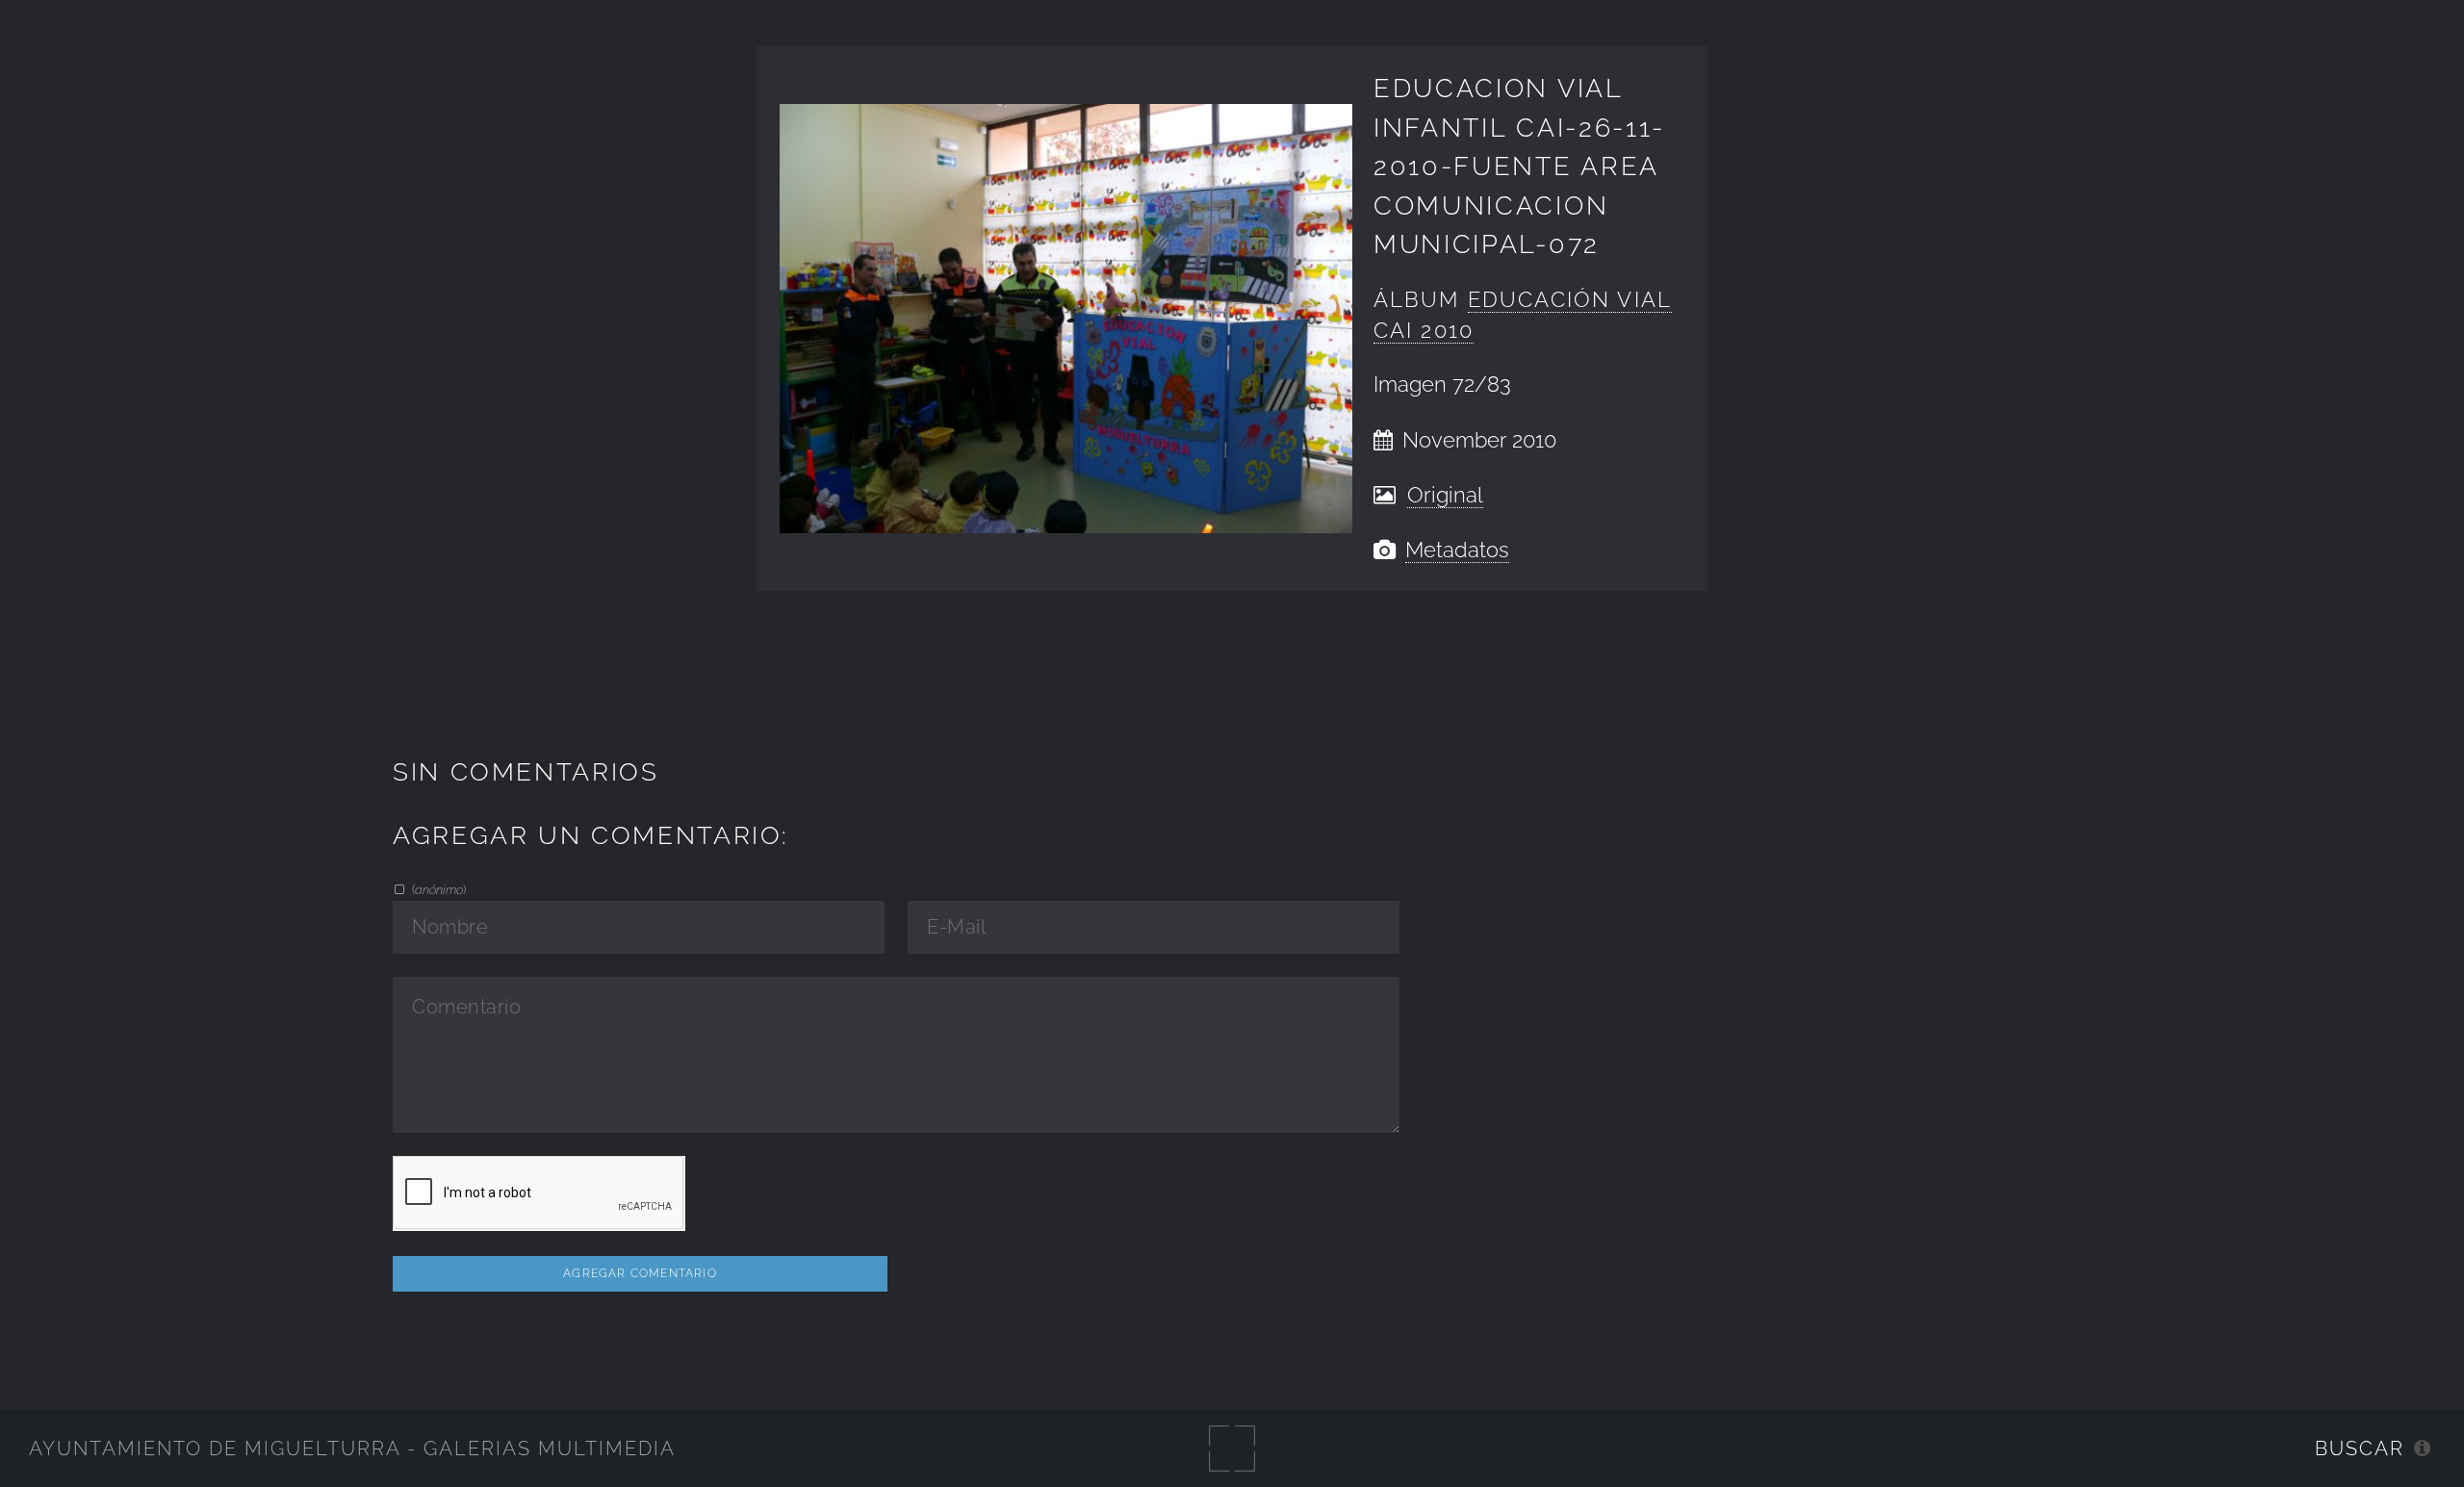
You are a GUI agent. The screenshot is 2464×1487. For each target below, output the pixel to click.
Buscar (2360, 1449)
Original (1445, 495)
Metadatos (1457, 550)
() (437, 889)
